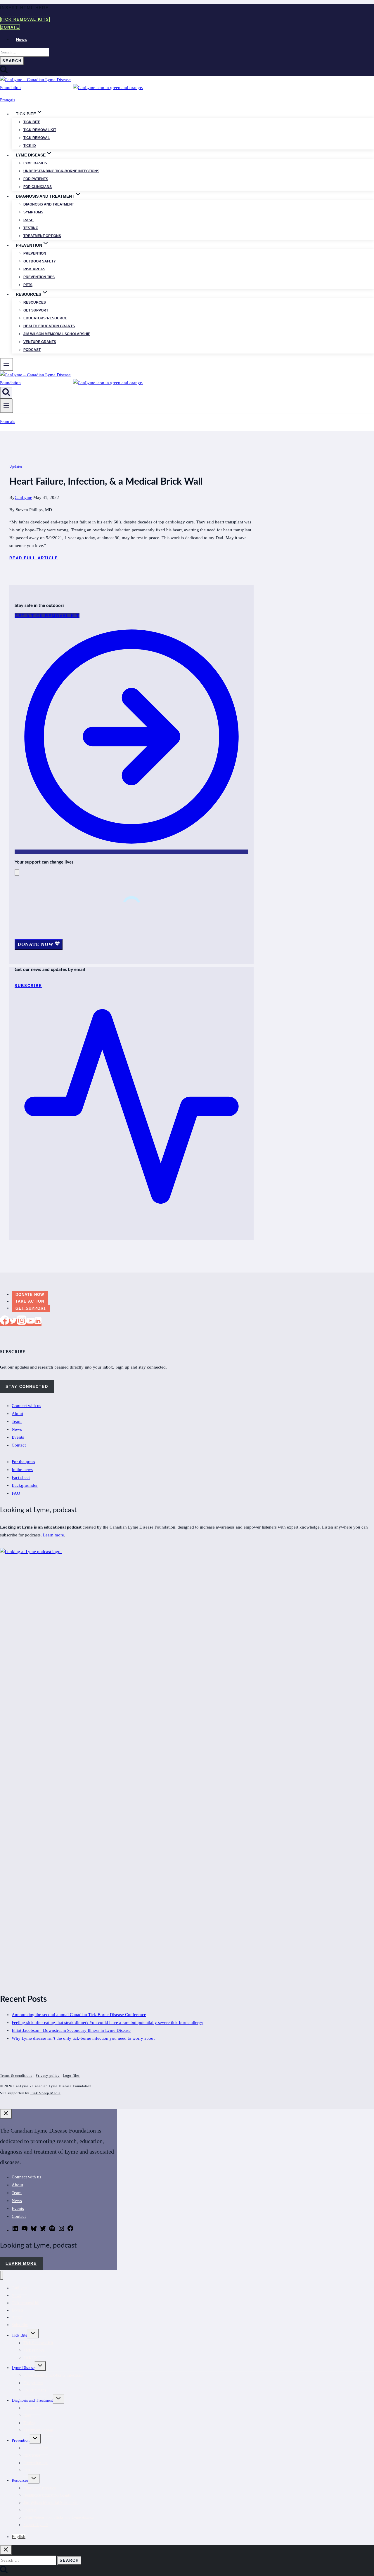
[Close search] (6, 2550)
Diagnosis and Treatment (32, 2400)
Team (17, 1421)
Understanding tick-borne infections (61, 171)
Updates (16, 467)
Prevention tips (39, 277)
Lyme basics (35, 163)
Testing (31, 228)
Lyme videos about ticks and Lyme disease (58, 2517)
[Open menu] (7, 406)
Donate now (30, 1294)
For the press (23, 1462)
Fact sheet (21, 1477)
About (17, 1414)
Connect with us (26, 1406)
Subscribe (20, 2325)
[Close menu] (2, 2275)
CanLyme (23, 497)
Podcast (32, 350)
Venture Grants (40, 342)
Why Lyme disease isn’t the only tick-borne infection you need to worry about (83, 2038)
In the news (22, 1470)
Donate (10, 27)
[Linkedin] (38, 1322)
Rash (28, 220)
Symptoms (33, 212)
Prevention (35, 253)
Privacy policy (48, 2076)
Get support (36, 310)
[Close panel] (6, 2114)
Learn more (53, 1535)
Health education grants (49, 326)
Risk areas (34, 269)
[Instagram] (22, 1322)
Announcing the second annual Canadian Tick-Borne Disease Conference (79, 2015)
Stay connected (27, 1387)
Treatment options (42, 236)
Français (8, 100)
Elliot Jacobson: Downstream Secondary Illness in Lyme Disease (71, 2030)
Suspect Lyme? (36, 2525)
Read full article (34, 558)
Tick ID (30, 146)
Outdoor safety (40, 261)
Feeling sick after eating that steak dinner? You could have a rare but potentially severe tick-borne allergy (108, 2022)
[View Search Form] (6, 393)
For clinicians (38, 187)
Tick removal (37, 138)
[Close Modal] (17, 872)
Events (18, 1437)
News (21, 39)
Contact (19, 1445)
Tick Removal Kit (38, 2343)
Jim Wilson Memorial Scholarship (57, 334)
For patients (36, 179)
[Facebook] (5, 1322)
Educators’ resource (45, 318)
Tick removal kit (40, 130)
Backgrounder (25, 1485)
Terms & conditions (16, 2076)
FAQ (16, 1493)
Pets (28, 285)
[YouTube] (30, 1322)
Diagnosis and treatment (49, 204)
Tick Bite (32, 122)
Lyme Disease (23, 2368)
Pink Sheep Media (45, 2093)
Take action (30, 1301)
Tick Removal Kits (25, 19)
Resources (35, 302)
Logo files (71, 2076)
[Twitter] (13, 1322)
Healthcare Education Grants (47, 2495)
